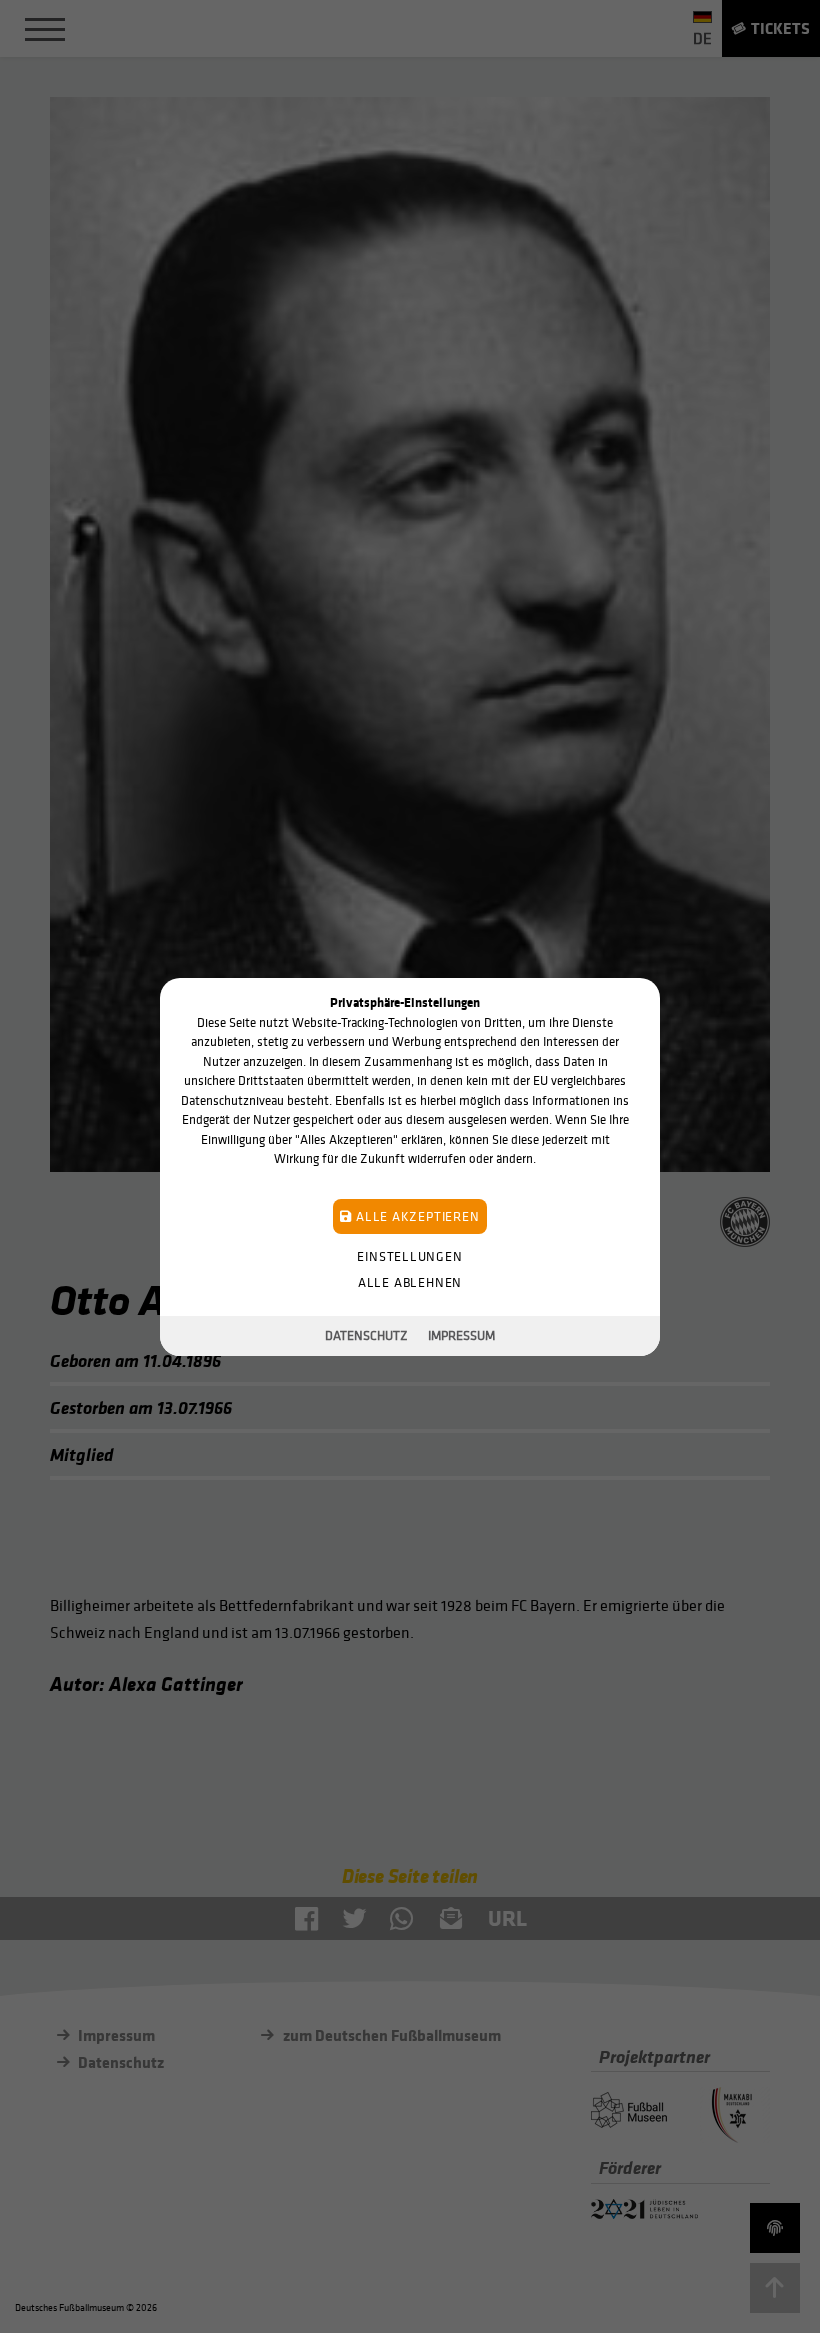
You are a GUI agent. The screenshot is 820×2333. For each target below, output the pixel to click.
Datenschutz (366, 1335)
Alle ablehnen (410, 1281)
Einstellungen (409, 1255)
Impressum (461, 1335)
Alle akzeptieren (415, 1215)
